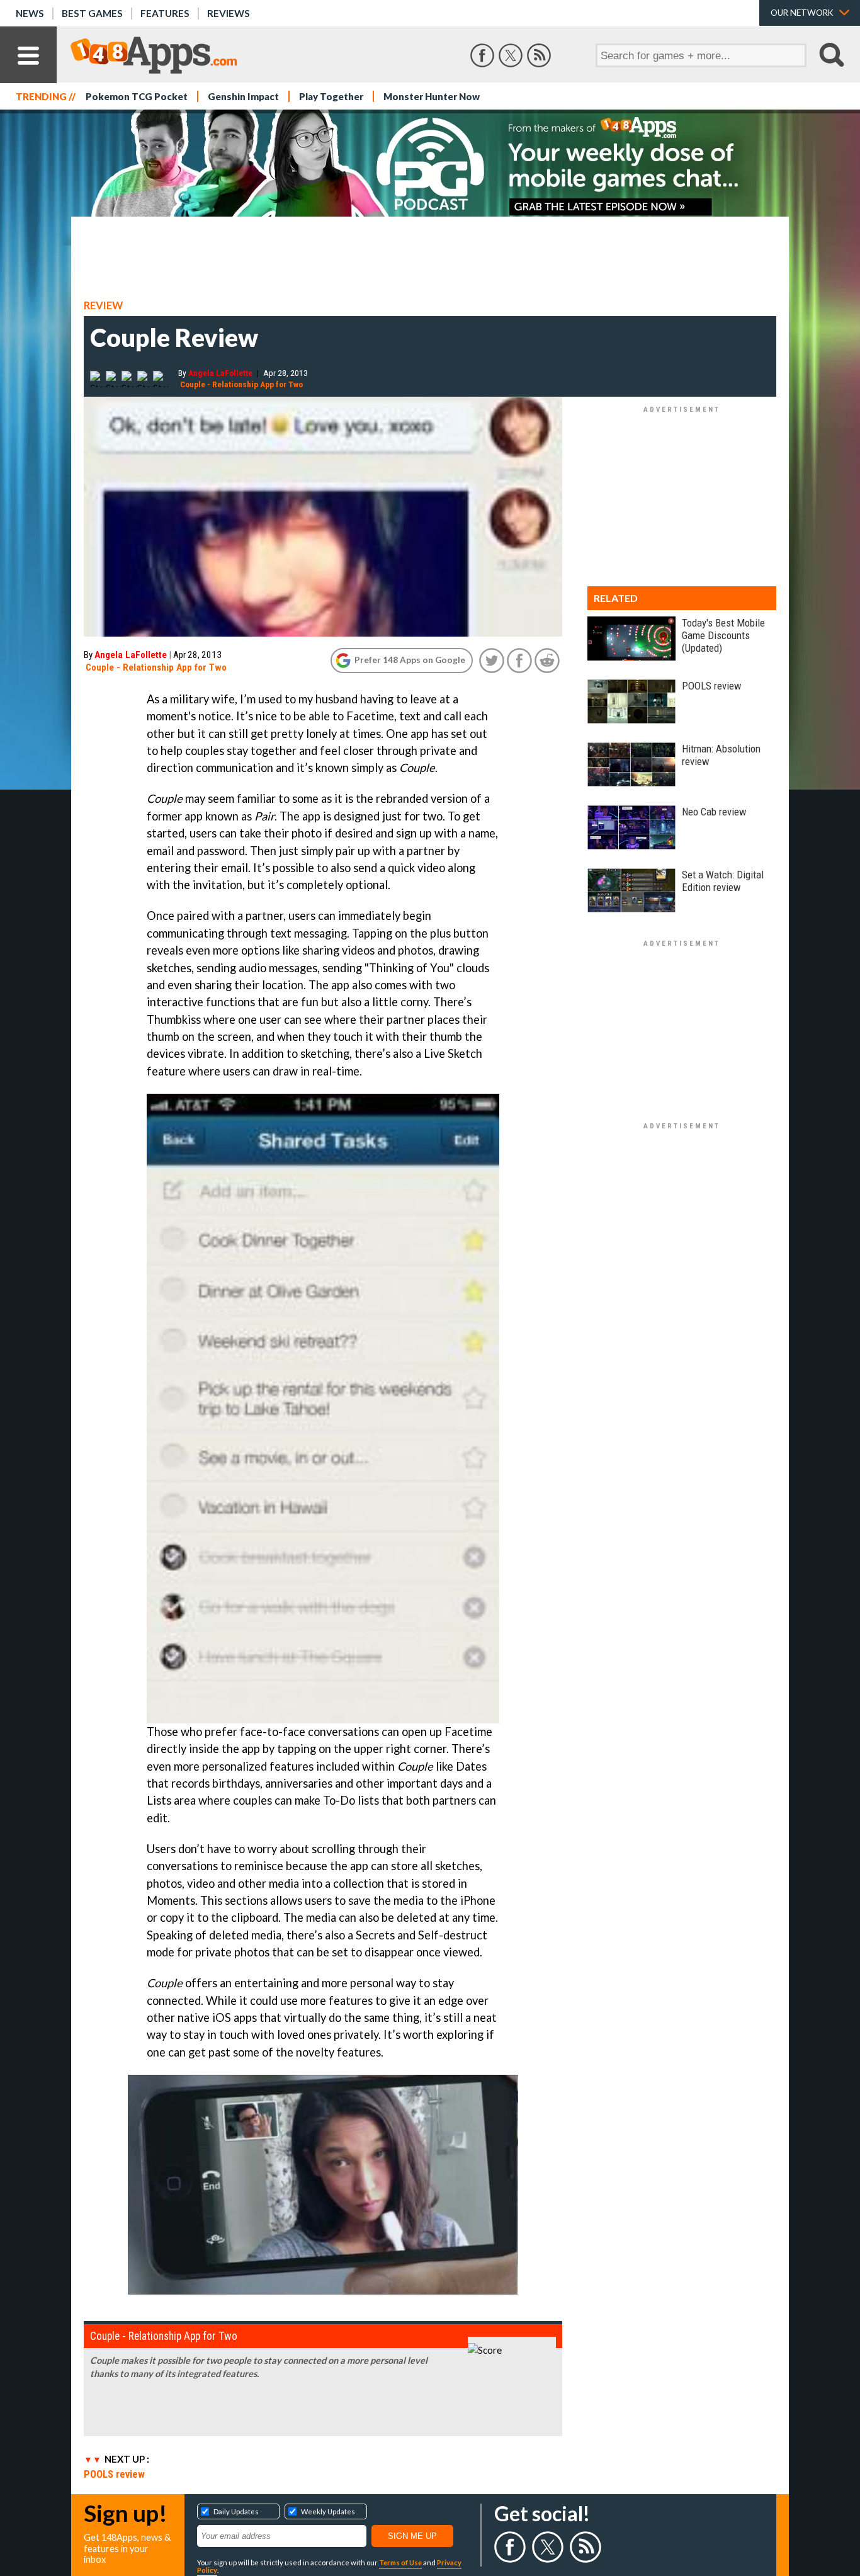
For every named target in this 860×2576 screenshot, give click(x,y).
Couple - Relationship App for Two (241, 384)
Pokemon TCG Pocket (137, 96)
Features (165, 13)
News (30, 13)
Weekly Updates (328, 2511)
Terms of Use (400, 2562)
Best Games (92, 13)
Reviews (229, 13)
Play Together (331, 96)
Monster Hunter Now (432, 96)
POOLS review (114, 2474)
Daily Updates (236, 2511)
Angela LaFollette (220, 373)
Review (103, 305)
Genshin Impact (243, 96)
